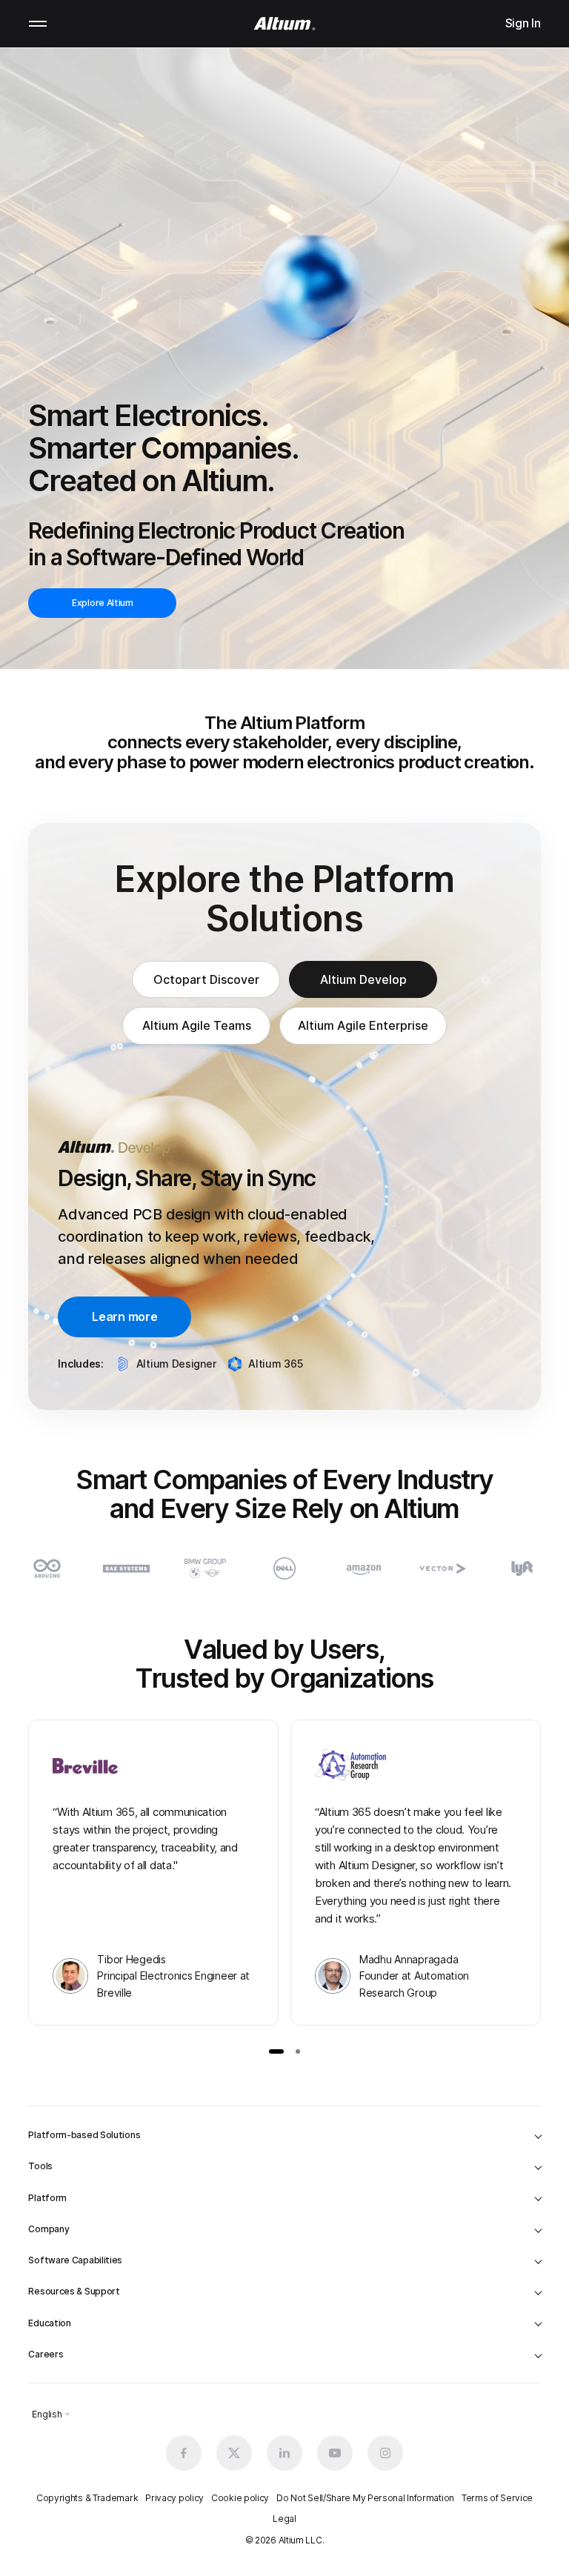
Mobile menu (38, 24)
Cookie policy (240, 2498)
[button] (276, 2051)
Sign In (523, 23)
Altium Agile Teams (197, 1025)
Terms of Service (497, 2498)
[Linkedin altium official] (284, 2453)
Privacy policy (174, 2498)
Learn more (124, 1317)
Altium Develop (363, 979)
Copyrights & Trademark (87, 2498)
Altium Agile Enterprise (363, 1025)
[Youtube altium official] (335, 2453)
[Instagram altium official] (385, 2453)
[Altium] (285, 24)
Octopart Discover (206, 979)
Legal (284, 2519)
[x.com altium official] (234, 2453)
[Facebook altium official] (184, 2453)
